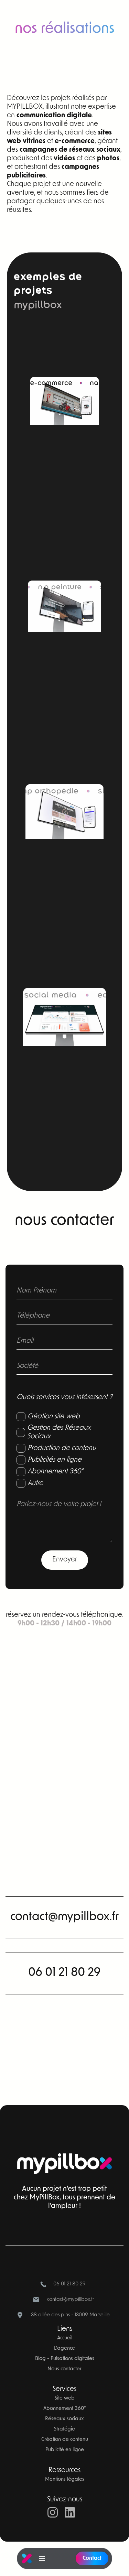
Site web (65, 2398)
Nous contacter (64, 2369)
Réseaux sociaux (64, 2419)
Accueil (65, 2338)
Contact (92, 2558)
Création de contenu (65, 2440)
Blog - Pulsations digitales (65, 2359)
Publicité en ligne (65, 2450)
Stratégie (64, 2429)
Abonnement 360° (65, 2409)
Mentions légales (65, 2480)
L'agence (64, 2348)
